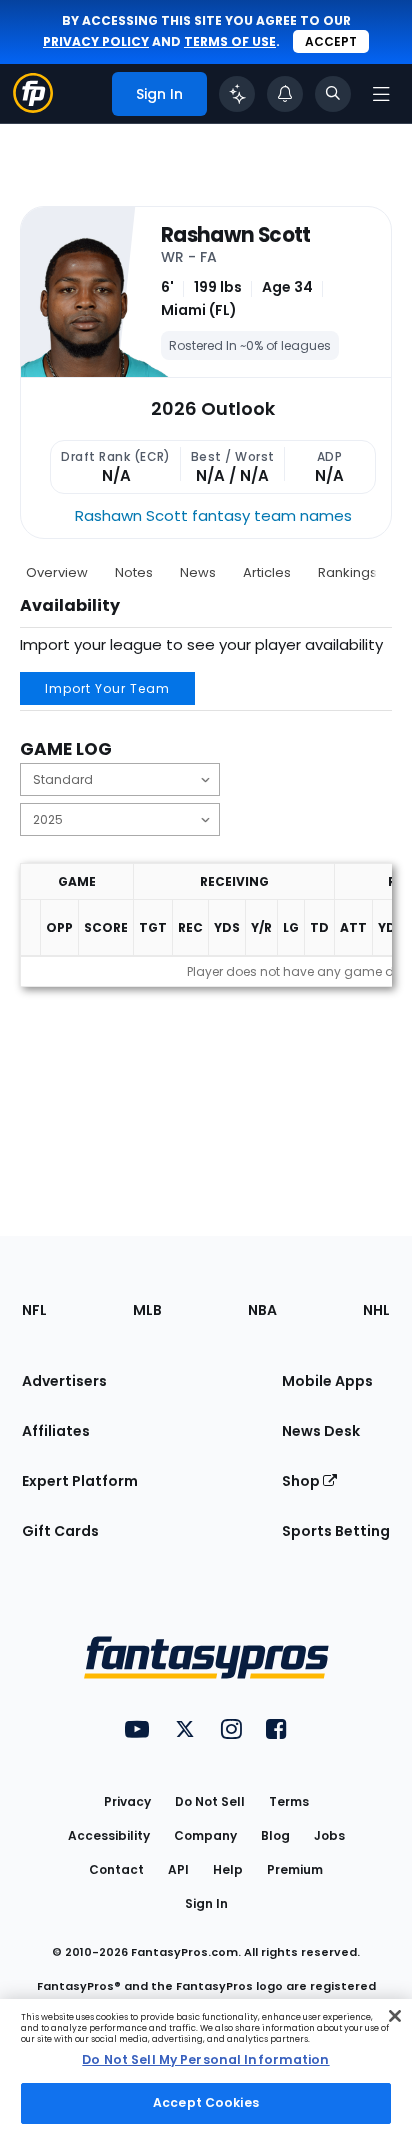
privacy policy (96, 41)
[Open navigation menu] (381, 94)
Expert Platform (80, 1481)
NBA (262, 1310)
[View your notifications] (285, 94)
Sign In (206, 1903)
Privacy (127, 1801)
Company (205, 1835)
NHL (376, 1310)
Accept (331, 41)
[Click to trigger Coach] (237, 94)
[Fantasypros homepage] (33, 107)
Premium (295, 1869)
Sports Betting (336, 1531)
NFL (34, 1310)
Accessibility (109, 1835)
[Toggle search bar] (333, 94)
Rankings (347, 572)
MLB (147, 1310)
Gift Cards (60, 1531)
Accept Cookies (206, 2102)
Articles (267, 572)
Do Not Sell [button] (210, 1801)
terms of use (230, 41)
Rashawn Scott (236, 235)
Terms (289, 1801)
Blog (275, 1835)
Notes (134, 572)
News (198, 572)
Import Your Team (107, 688)
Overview (57, 572)
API (178, 1869)
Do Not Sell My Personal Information (205, 2059)
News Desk (321, 1431)
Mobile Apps (327, 1381)
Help (228, 1869)
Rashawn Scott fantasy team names (213, 515)
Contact (116, 1869)
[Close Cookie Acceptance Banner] (395, 2016)
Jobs (329, 1835)
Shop (302, 1481)
